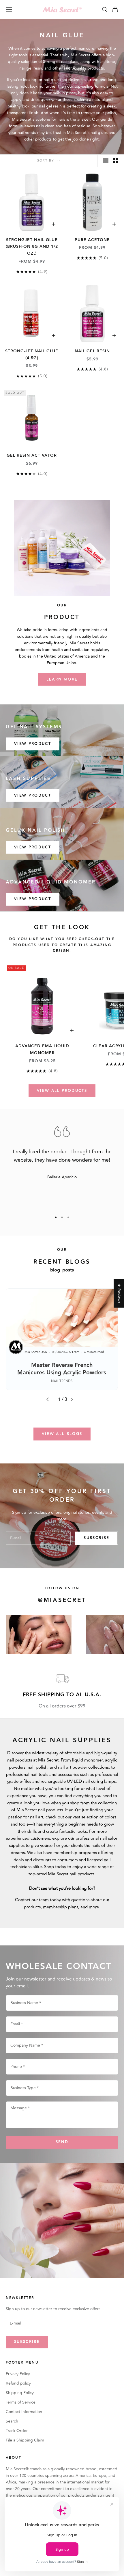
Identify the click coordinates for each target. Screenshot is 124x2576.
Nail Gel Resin (92, 351)
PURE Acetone (92, 240)
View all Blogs (62, 1434)
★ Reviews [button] (119, 1293)
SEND (62, 2142)
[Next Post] (74, 1399)
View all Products (62, 1091)
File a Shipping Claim (25, 2440)
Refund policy (18, 2383)
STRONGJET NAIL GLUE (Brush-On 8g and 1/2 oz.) (32, 247)
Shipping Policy (20, 2393)
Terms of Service (21, 2402)
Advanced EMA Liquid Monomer (42, 1050)
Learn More (62, 679)
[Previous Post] (50, 1399)
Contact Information (24, 2412)
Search (12, 2421)
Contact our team (32, 1900)
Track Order (17, 2431)
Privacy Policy (18, 2374)
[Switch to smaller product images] (116, 161)
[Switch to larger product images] (106, 161)
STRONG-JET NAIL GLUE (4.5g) (32, 355)
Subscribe (96, 1538)
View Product (33, 744)
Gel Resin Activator (32, 456)
